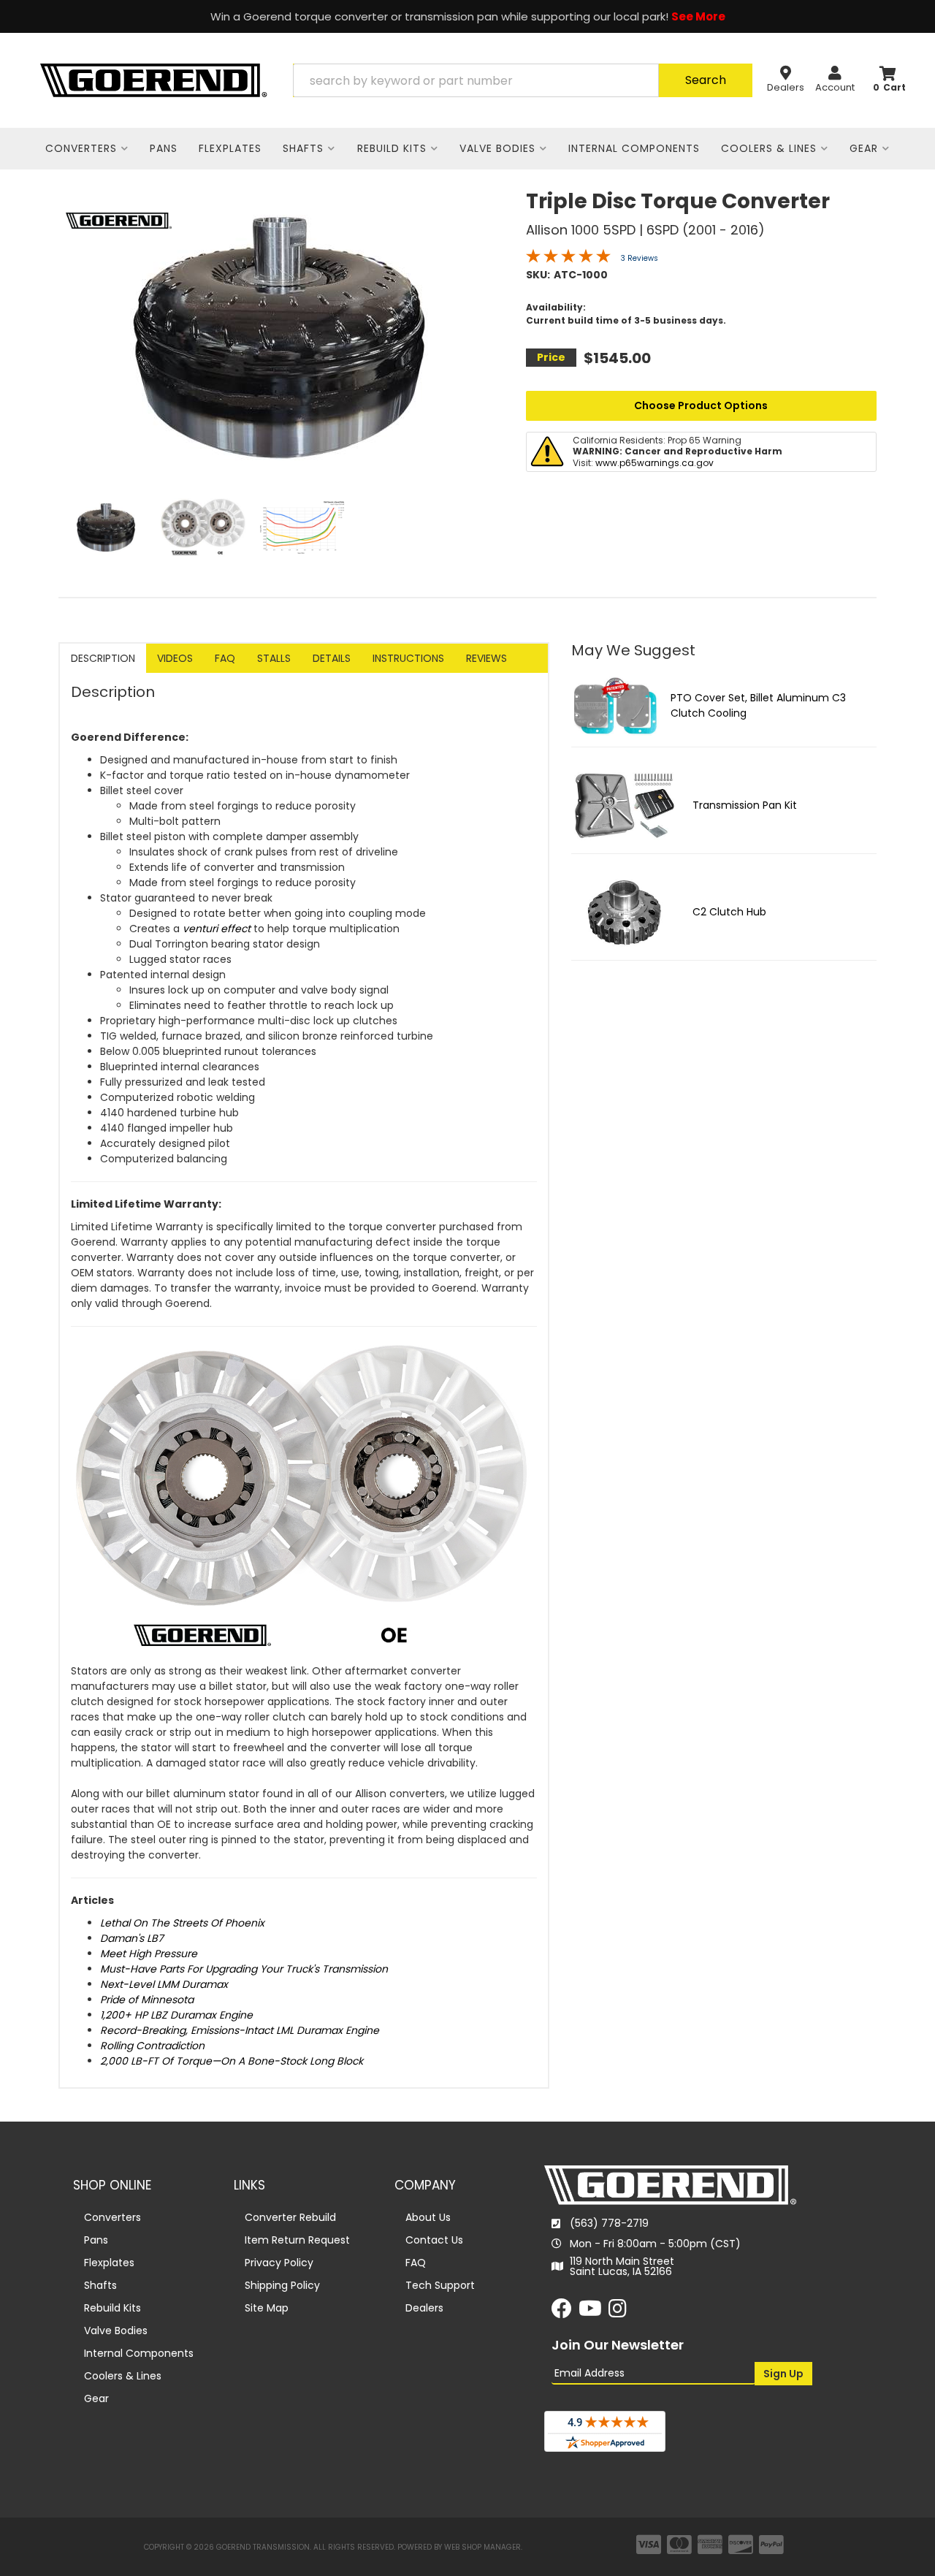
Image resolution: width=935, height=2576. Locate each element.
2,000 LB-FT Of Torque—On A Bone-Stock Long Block (232, 2061)
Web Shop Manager (482, 2547)
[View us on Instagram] (618, 2312)
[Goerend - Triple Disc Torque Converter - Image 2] (203, 527)
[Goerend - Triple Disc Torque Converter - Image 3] (302, 527)
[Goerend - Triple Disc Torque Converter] (119, 220)
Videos (175, 658)
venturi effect (217, 929)
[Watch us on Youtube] (590, 2312)
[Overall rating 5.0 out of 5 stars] (568, 259)
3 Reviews (640, 258)
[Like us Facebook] (562, 2312)
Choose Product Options (701, 405)
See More (698, 16)
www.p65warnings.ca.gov (654, 463)
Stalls (274, 658)
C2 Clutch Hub (729, 912)
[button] (523, 80)
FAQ (225, 658)
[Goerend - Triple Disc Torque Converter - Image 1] (106, 527)
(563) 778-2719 (609, 2223)
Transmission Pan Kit (745, 805)
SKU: (538, 275)
